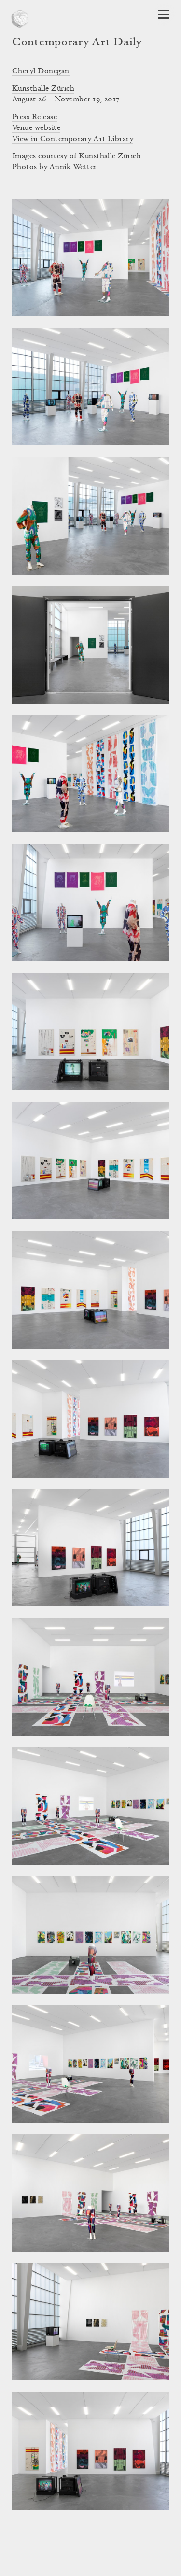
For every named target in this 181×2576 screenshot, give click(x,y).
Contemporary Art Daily (77, 43)
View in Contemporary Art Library (73, 139)
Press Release (35, 117)
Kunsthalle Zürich (43, 89)
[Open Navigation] (164, 14)
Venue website (36, 128)
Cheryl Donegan (41, 71)
